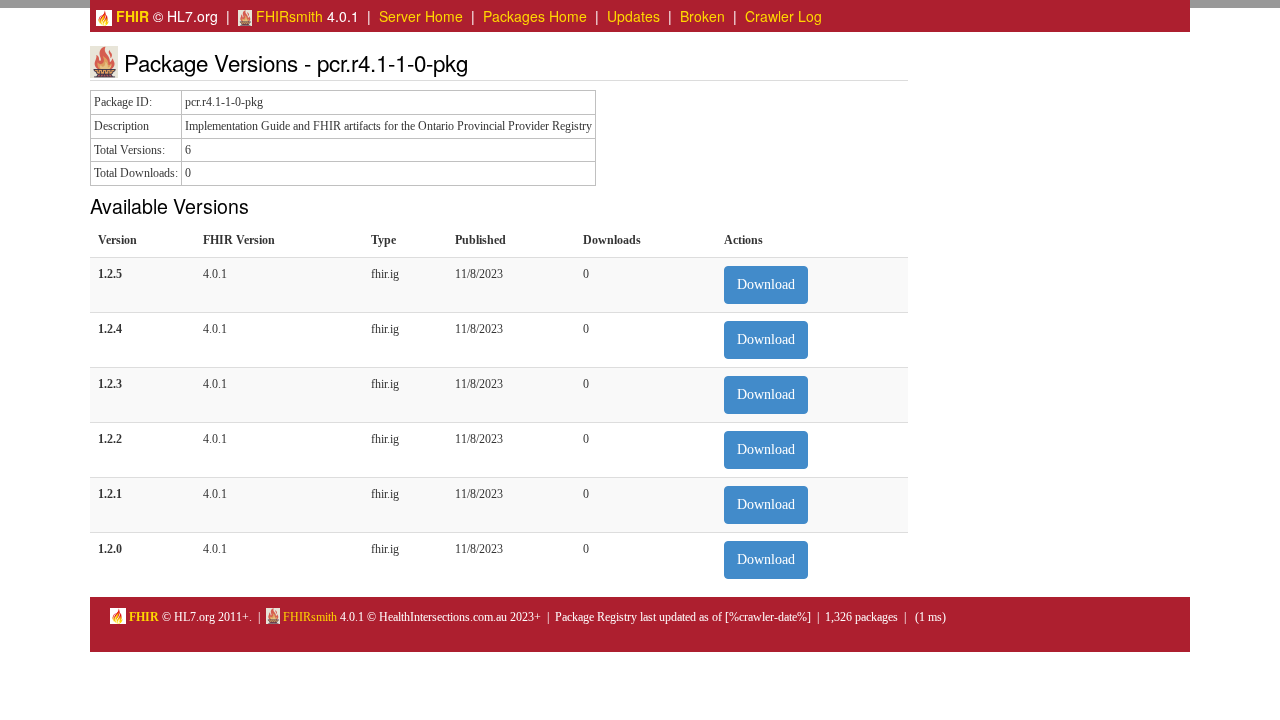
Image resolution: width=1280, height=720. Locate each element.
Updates (633, 16)
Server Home (421, 16)
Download (766, 284)
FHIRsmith (287, 16)
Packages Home (535, 16)
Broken (702, 16)
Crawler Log (783, 16)
